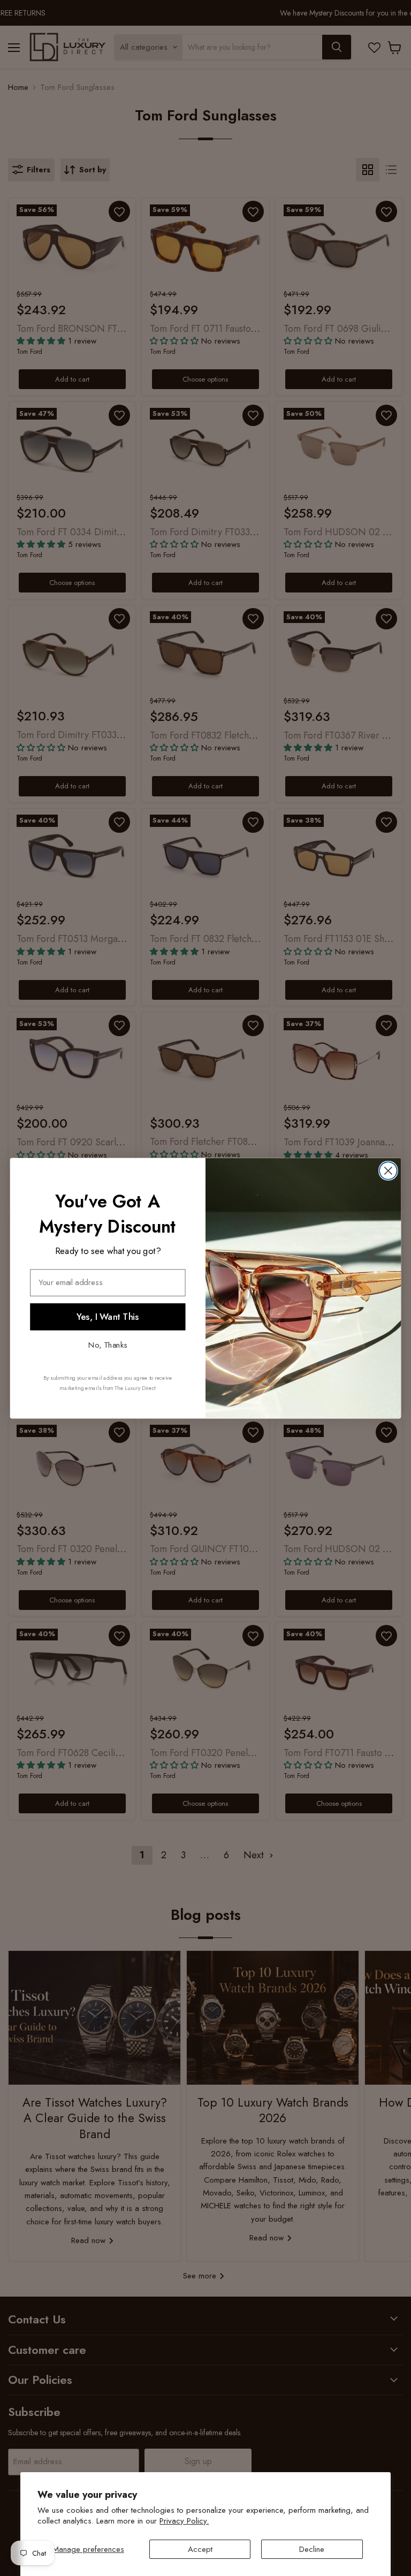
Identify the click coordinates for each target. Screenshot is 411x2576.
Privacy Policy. (184, 2521)
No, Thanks (108, 1344)
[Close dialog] (388, 1170)
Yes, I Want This (108, 1316)
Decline (312, 2549)
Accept (200, 2549)
